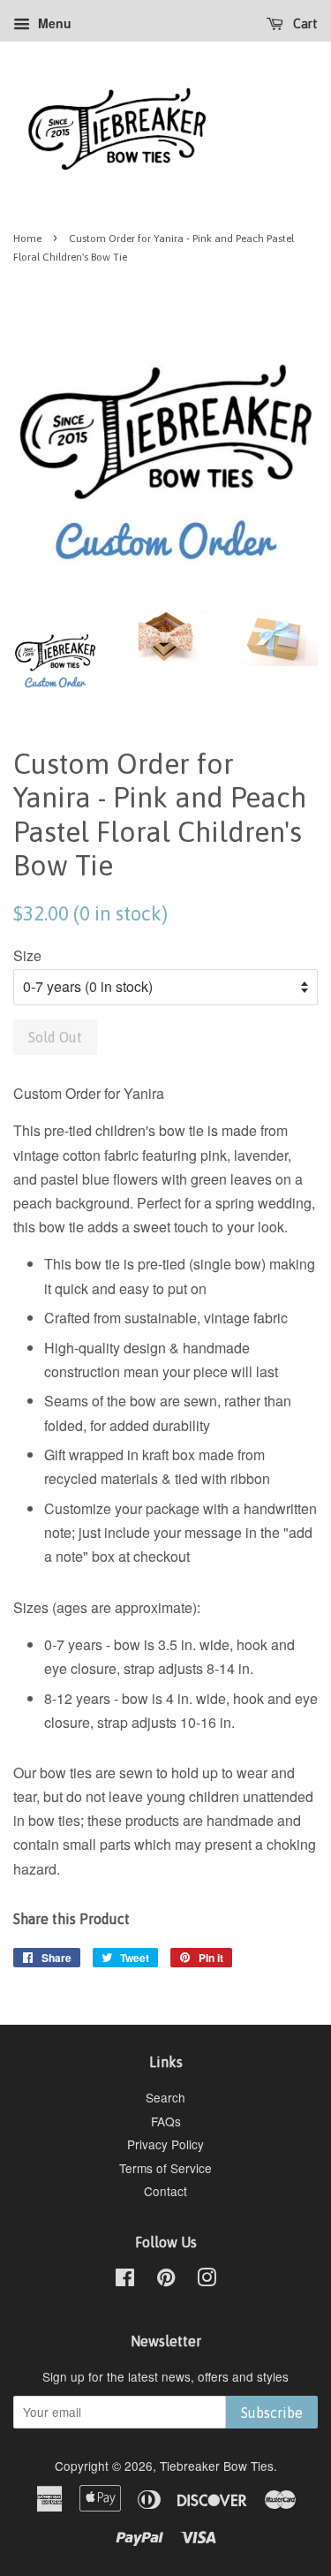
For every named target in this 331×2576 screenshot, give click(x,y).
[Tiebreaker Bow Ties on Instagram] (207, 2280)
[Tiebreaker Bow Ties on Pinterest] (166, 2280)
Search (165, 2097)
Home (27, 239)
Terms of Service (165, 2168)
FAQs (166, 2121)
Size (27, 955)
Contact (165, 2191)
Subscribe (272, 2413)
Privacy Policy (165, 2144)
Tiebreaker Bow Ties (217, 2466)
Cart (304, 24)
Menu (53, 23)
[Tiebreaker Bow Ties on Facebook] (125, 2280)
